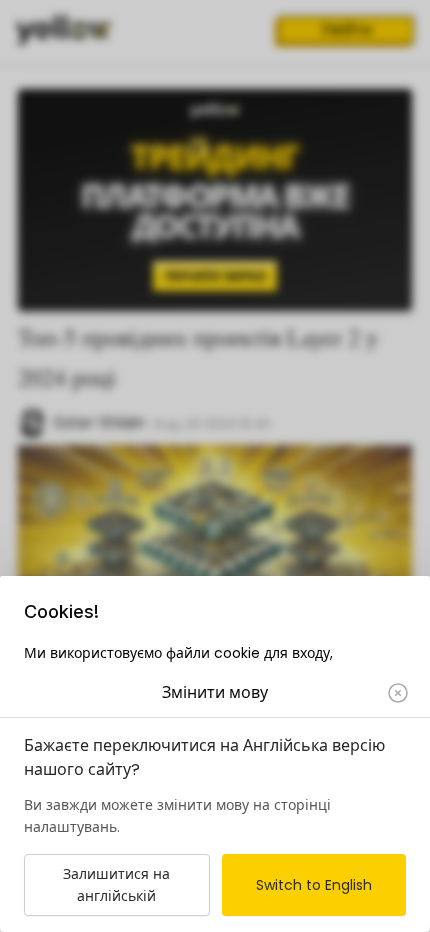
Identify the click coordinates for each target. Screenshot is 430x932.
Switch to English (314, 885)
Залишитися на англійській (116, 885)
